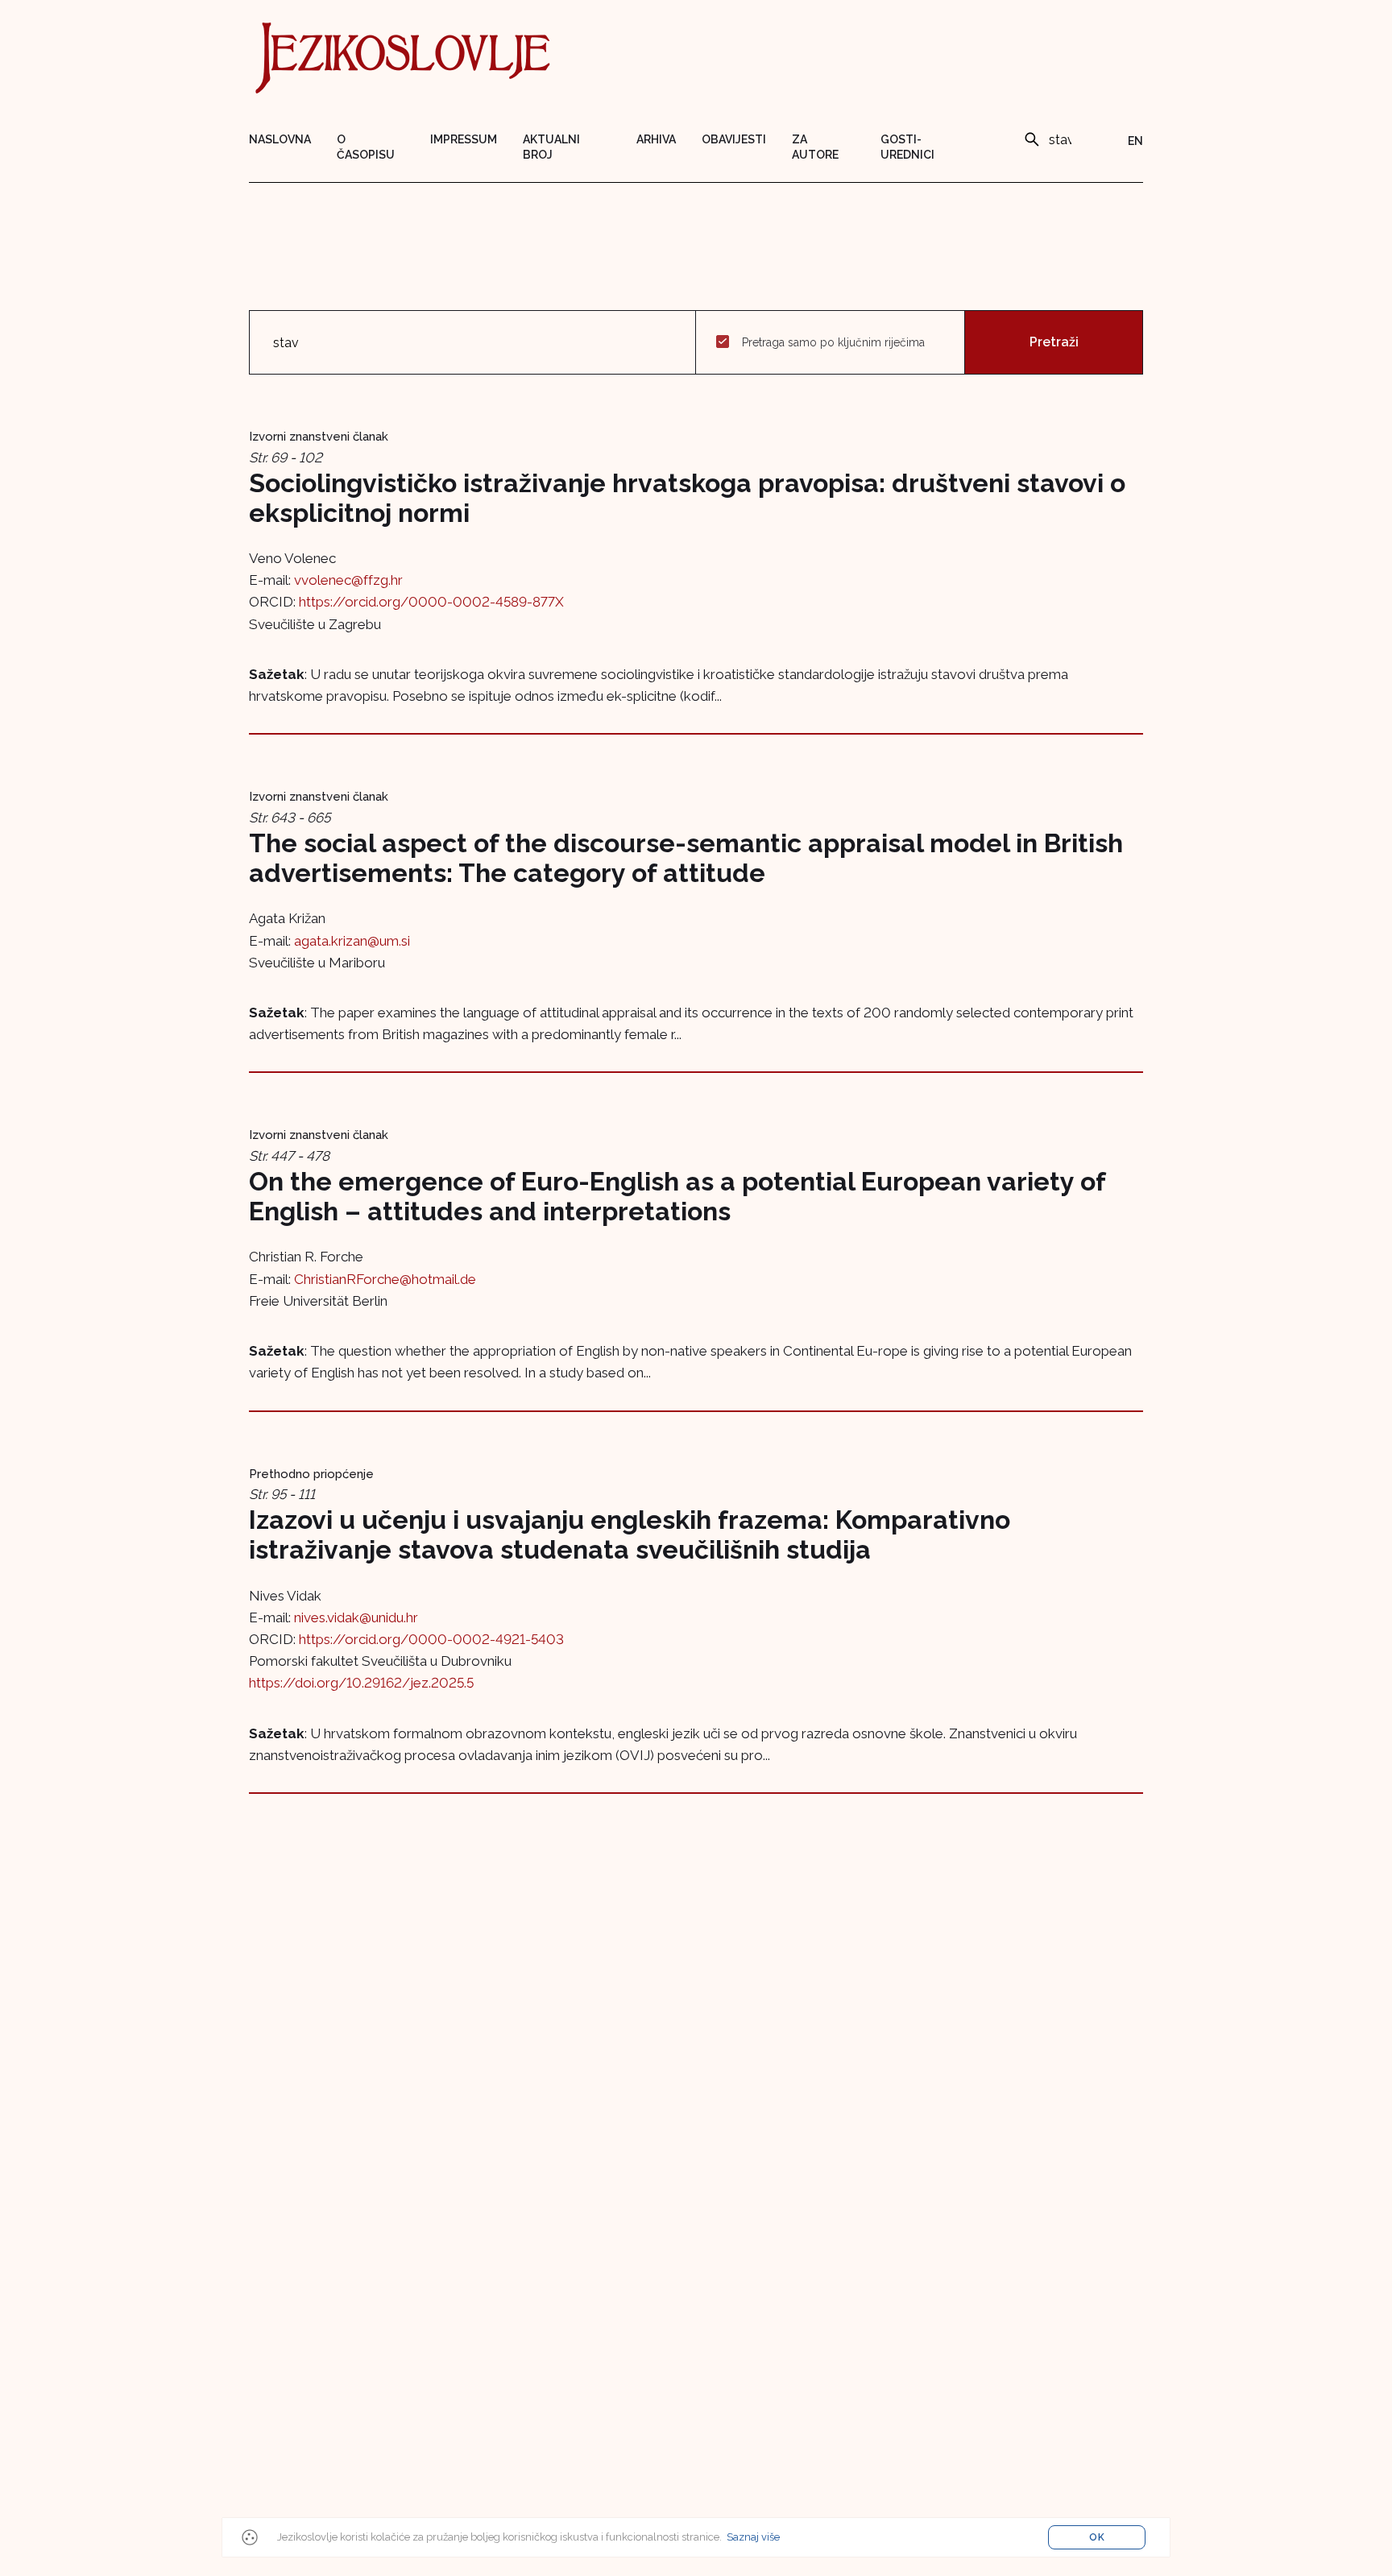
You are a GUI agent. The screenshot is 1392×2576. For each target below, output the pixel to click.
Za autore (815, 147)
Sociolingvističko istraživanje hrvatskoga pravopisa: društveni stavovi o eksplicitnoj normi (687, 498)
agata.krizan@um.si (352, 941)
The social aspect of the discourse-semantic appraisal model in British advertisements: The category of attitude (686, 858)
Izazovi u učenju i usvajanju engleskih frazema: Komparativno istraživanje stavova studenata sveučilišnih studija (630, 1534)
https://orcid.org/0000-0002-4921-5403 (431, 1639)
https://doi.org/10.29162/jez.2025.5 (361, 1683)
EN (1135, 141)
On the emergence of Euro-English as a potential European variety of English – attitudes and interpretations (677, 1196)
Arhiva (656, 139)
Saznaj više (753, 2537)
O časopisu (366, 147)
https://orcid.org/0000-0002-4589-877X (431, 602)
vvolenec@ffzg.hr (348, 580)
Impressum (464, 139)
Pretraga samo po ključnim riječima (833, 342)
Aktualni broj (551, 147)
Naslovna (280, 139)
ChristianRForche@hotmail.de (385, 1279)
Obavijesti (734, 139)
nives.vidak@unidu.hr (356, 1617)
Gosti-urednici (907, 147)
